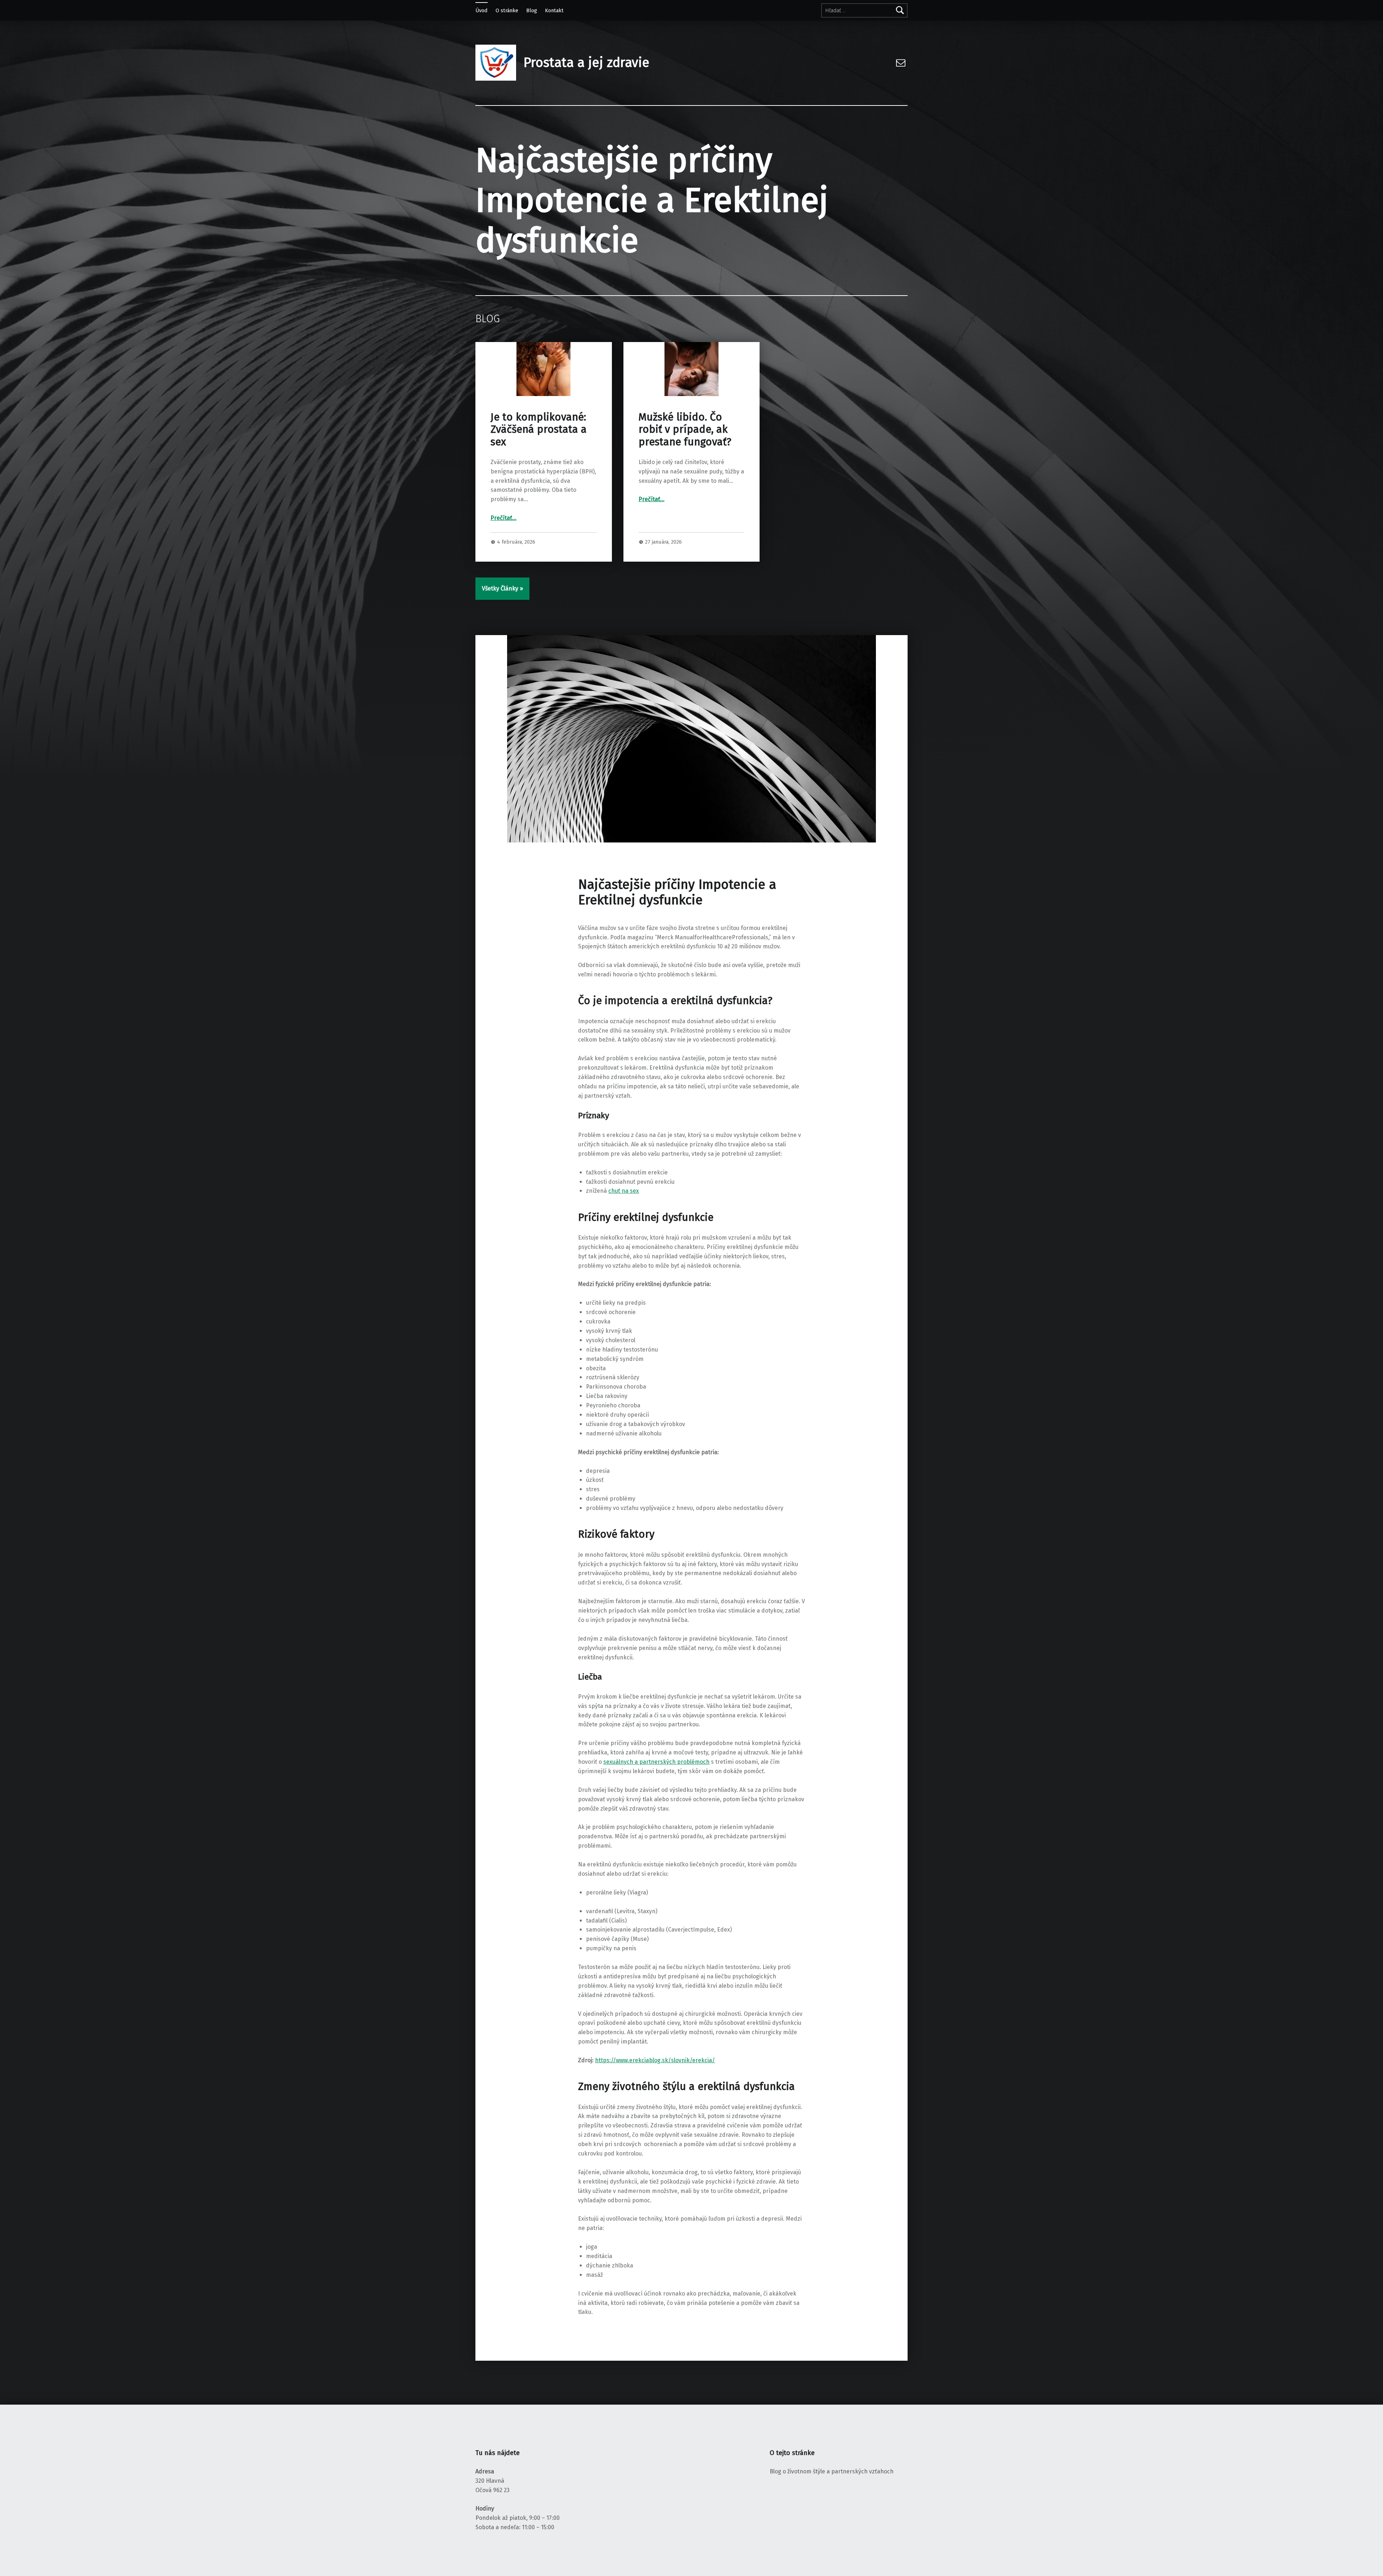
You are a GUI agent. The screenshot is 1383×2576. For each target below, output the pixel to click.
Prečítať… (503, 518)
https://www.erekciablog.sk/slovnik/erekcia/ (655, 2060)
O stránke (507, 10)
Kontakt (554, 10)
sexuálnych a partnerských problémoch (656, 1762)
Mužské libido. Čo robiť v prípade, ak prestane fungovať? (685, 430)
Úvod (482, 10)
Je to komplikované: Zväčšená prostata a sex (539, 430)
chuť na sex (624, 1191)
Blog (532, 10)
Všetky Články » (502, 588)
